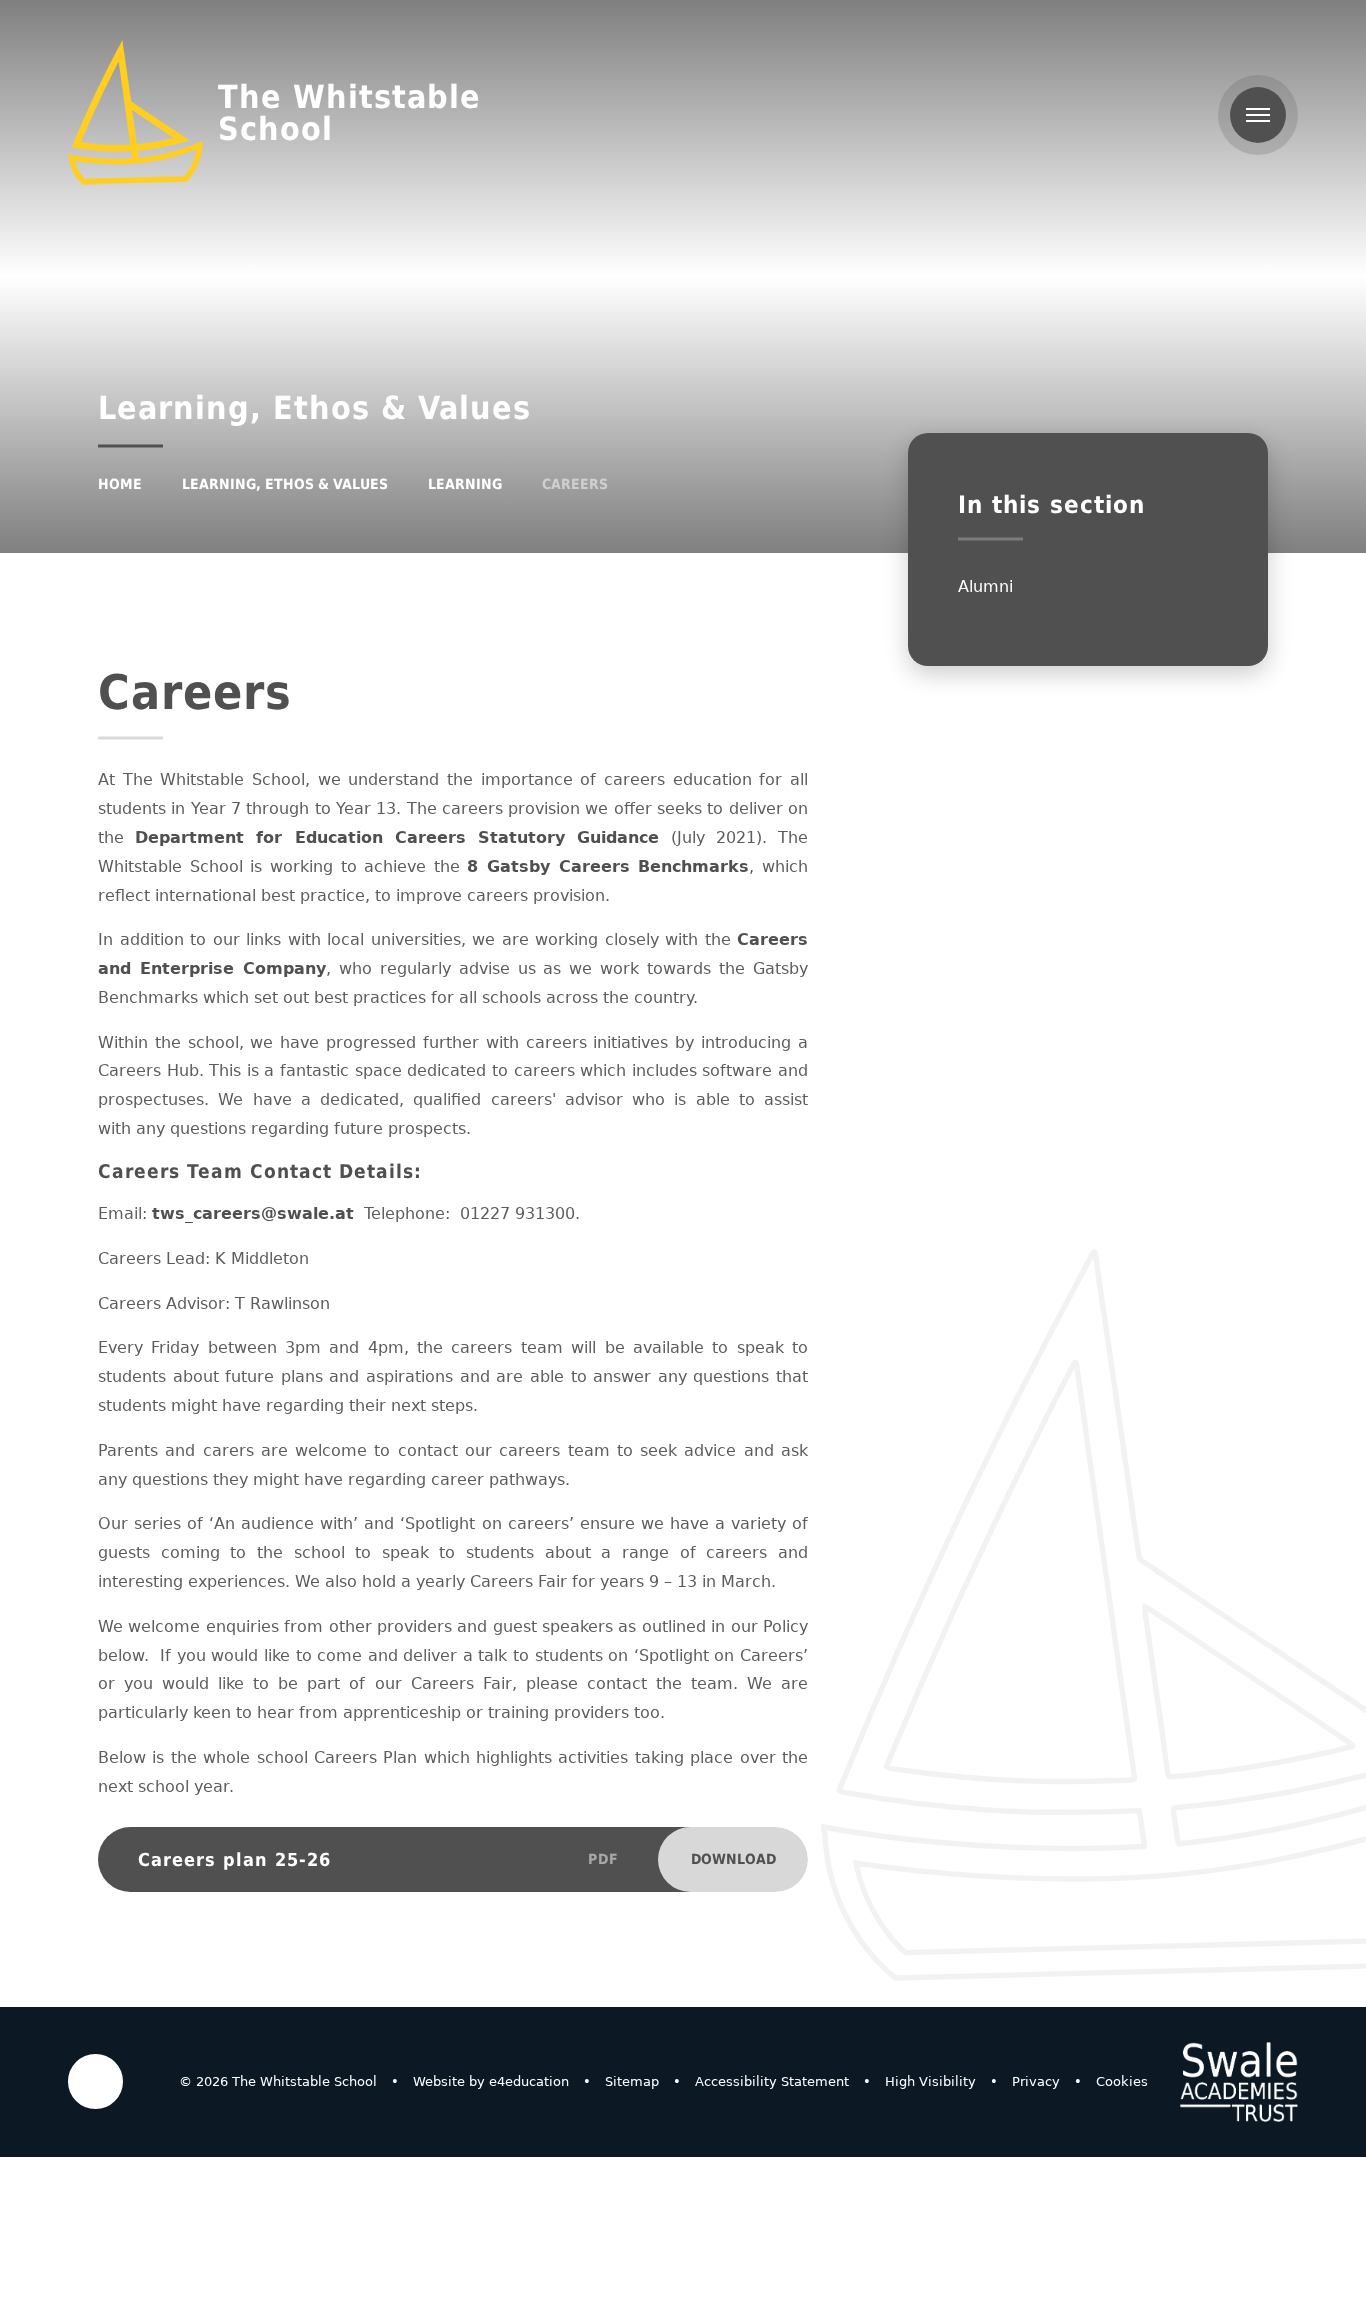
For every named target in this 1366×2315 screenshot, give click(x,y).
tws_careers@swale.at (253, 1213)
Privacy (1036, 2081)
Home (120, 484)
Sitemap (632, 2081)
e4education (529, 2081)
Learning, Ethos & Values (285, 484)
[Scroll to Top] (95, 2081)
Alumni (985, 586)
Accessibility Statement (772, 2081)
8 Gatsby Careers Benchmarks (608, 866)
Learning (465, 484)
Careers (575, 484)
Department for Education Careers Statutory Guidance (397, 837)
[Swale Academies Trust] (1239, 2082)
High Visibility (930, 2081)
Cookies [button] (1122, 2081)
